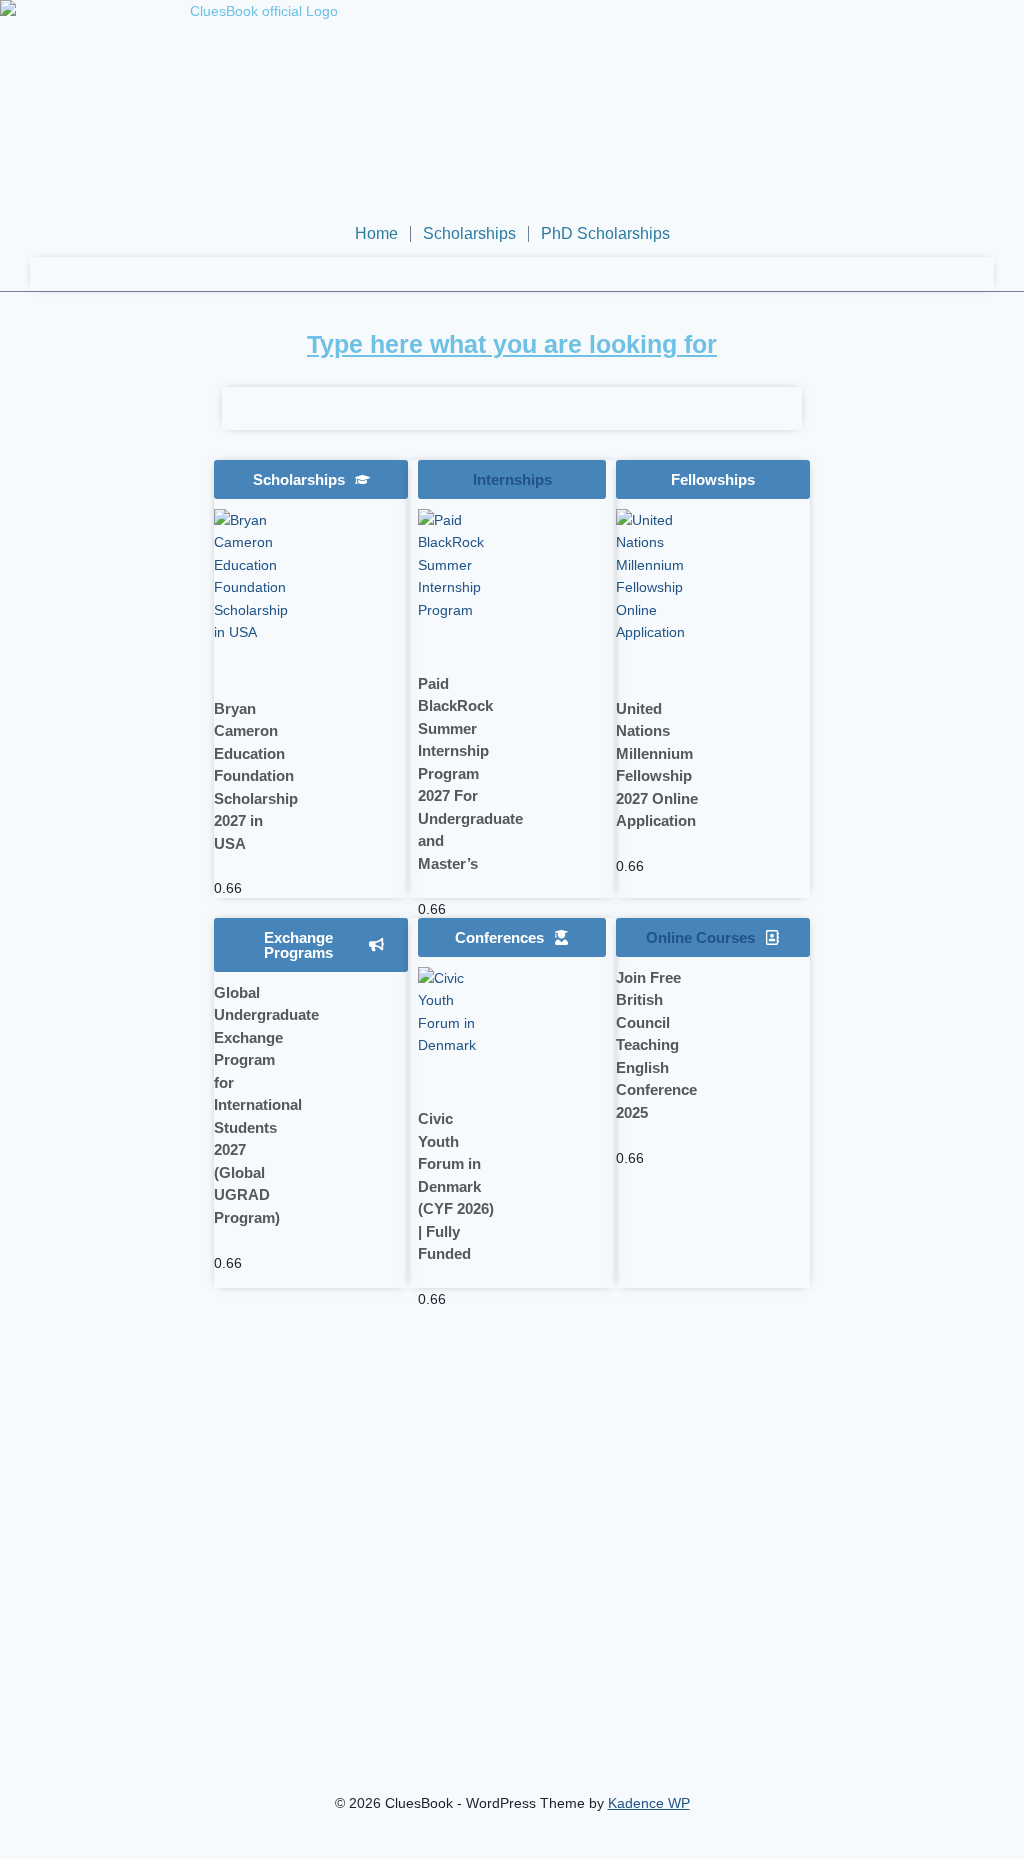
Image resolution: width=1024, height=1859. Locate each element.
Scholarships (469, 233)
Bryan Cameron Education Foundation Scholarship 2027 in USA (256, 776)
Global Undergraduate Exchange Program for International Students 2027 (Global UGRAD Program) (266, 1105)
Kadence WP (649, 1803)
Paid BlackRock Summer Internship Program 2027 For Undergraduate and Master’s (470, 773)
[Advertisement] (109, 829)
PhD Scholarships (605, 233)
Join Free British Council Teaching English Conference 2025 (656, 1045)
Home (376, 233)
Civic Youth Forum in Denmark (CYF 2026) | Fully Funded (456, 1186)
